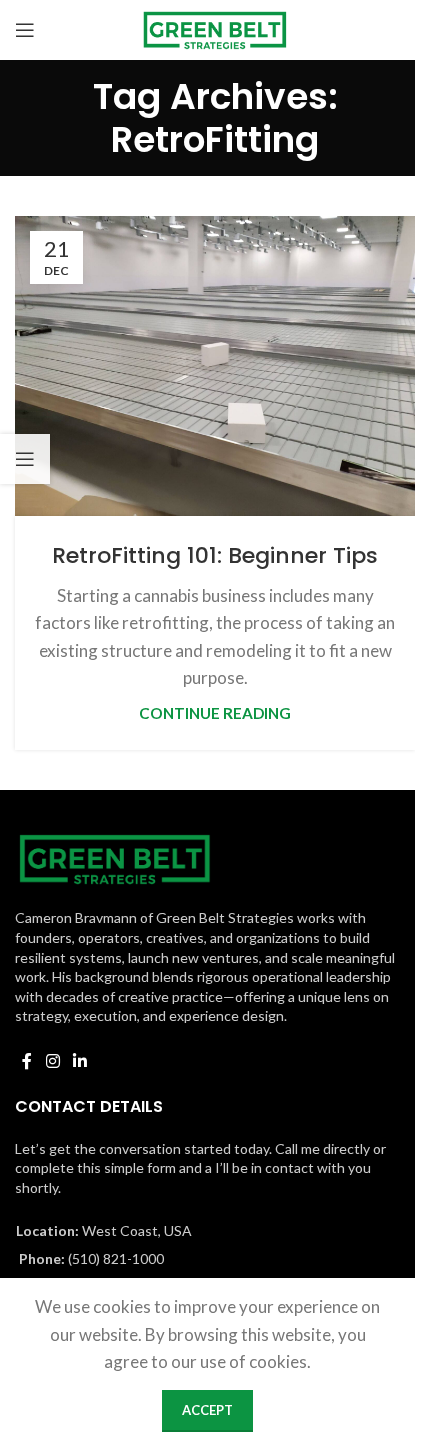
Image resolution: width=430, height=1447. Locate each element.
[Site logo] (215, 27)
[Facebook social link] (27, 1061)
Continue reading (215, 713)
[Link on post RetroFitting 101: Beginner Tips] (215, 366)
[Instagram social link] (52, 1061)
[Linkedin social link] (79, 1061)
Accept (207, 1410)
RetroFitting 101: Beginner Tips (215, 555)
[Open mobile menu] (25, 30)
